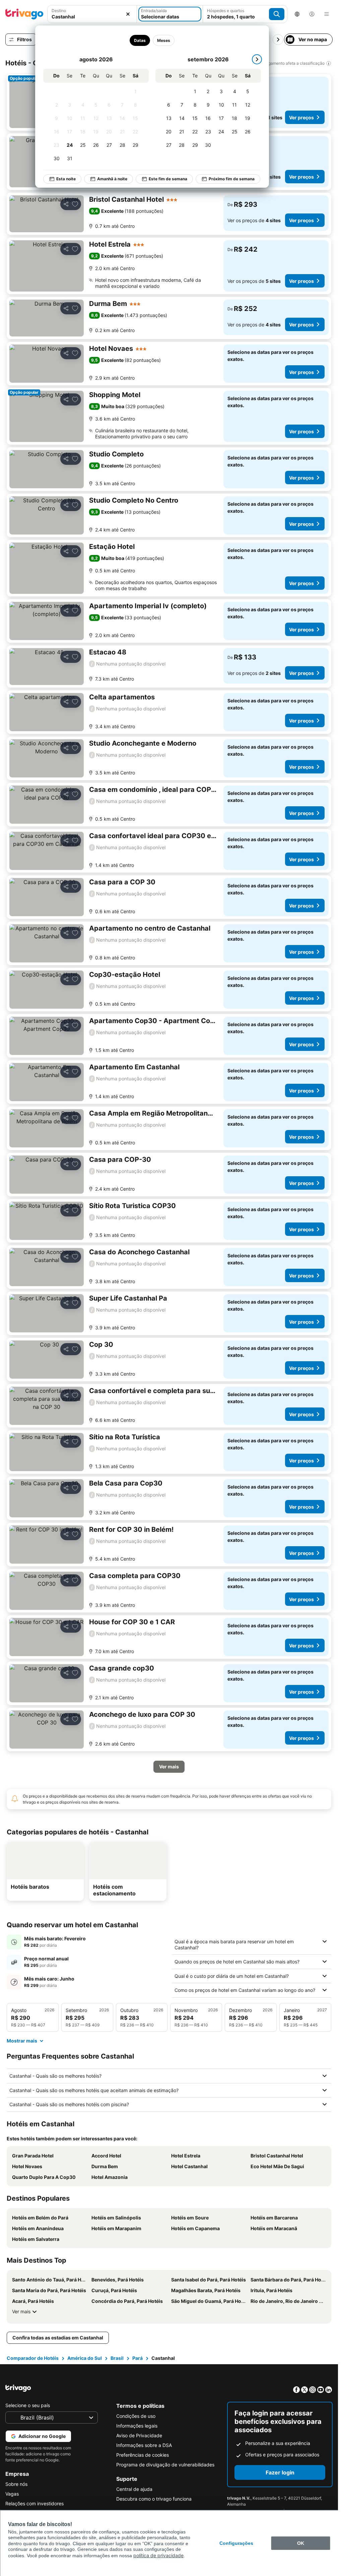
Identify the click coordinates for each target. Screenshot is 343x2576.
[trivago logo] (24, 14)
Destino (59, 11)
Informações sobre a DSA (144, 2445)
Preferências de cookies (143, 2455)
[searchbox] (92, 17)
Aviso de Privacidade (139, 2435)
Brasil (117, 2358)
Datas (140, 40)
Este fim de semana (168, 179)
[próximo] (257, 59)
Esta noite (66, 179)
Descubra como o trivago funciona (154, 2499)
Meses (164, 40)
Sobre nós (16, 2484)
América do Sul (85, 2358)
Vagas (12, 2494)
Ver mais (21, 2311)
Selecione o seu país (28, 2405)
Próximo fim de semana (232, 179)
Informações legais (137, 2426)
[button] (92, 14)
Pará (138, 2358)
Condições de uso (136, 2416)
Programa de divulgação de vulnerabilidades (165, 2465)
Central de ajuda (134, 2489)
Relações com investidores (35, 2503)
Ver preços (301, 117)
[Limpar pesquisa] (128, 14)
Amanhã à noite (112, 179)
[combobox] (92, 14)
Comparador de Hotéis (33, 2358)
